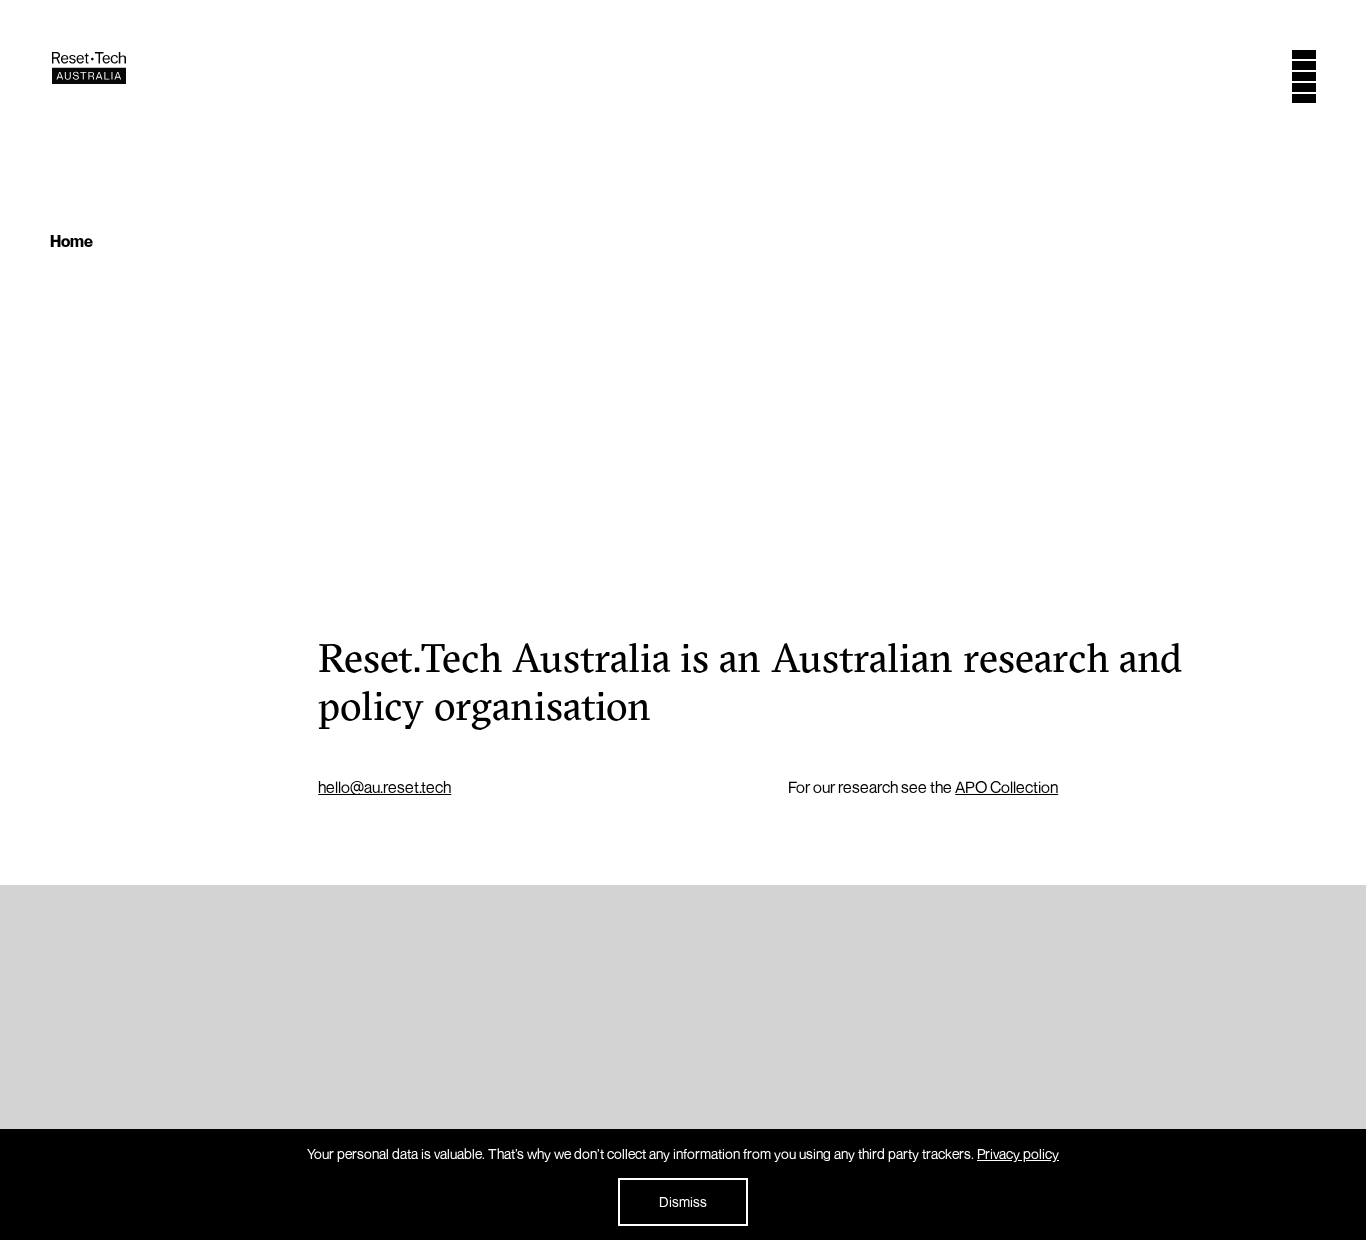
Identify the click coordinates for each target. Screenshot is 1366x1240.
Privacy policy (1018, 1153)
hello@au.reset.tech (384, 787)
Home (71, 241)
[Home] (89, 78)
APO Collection (1006, 787)
